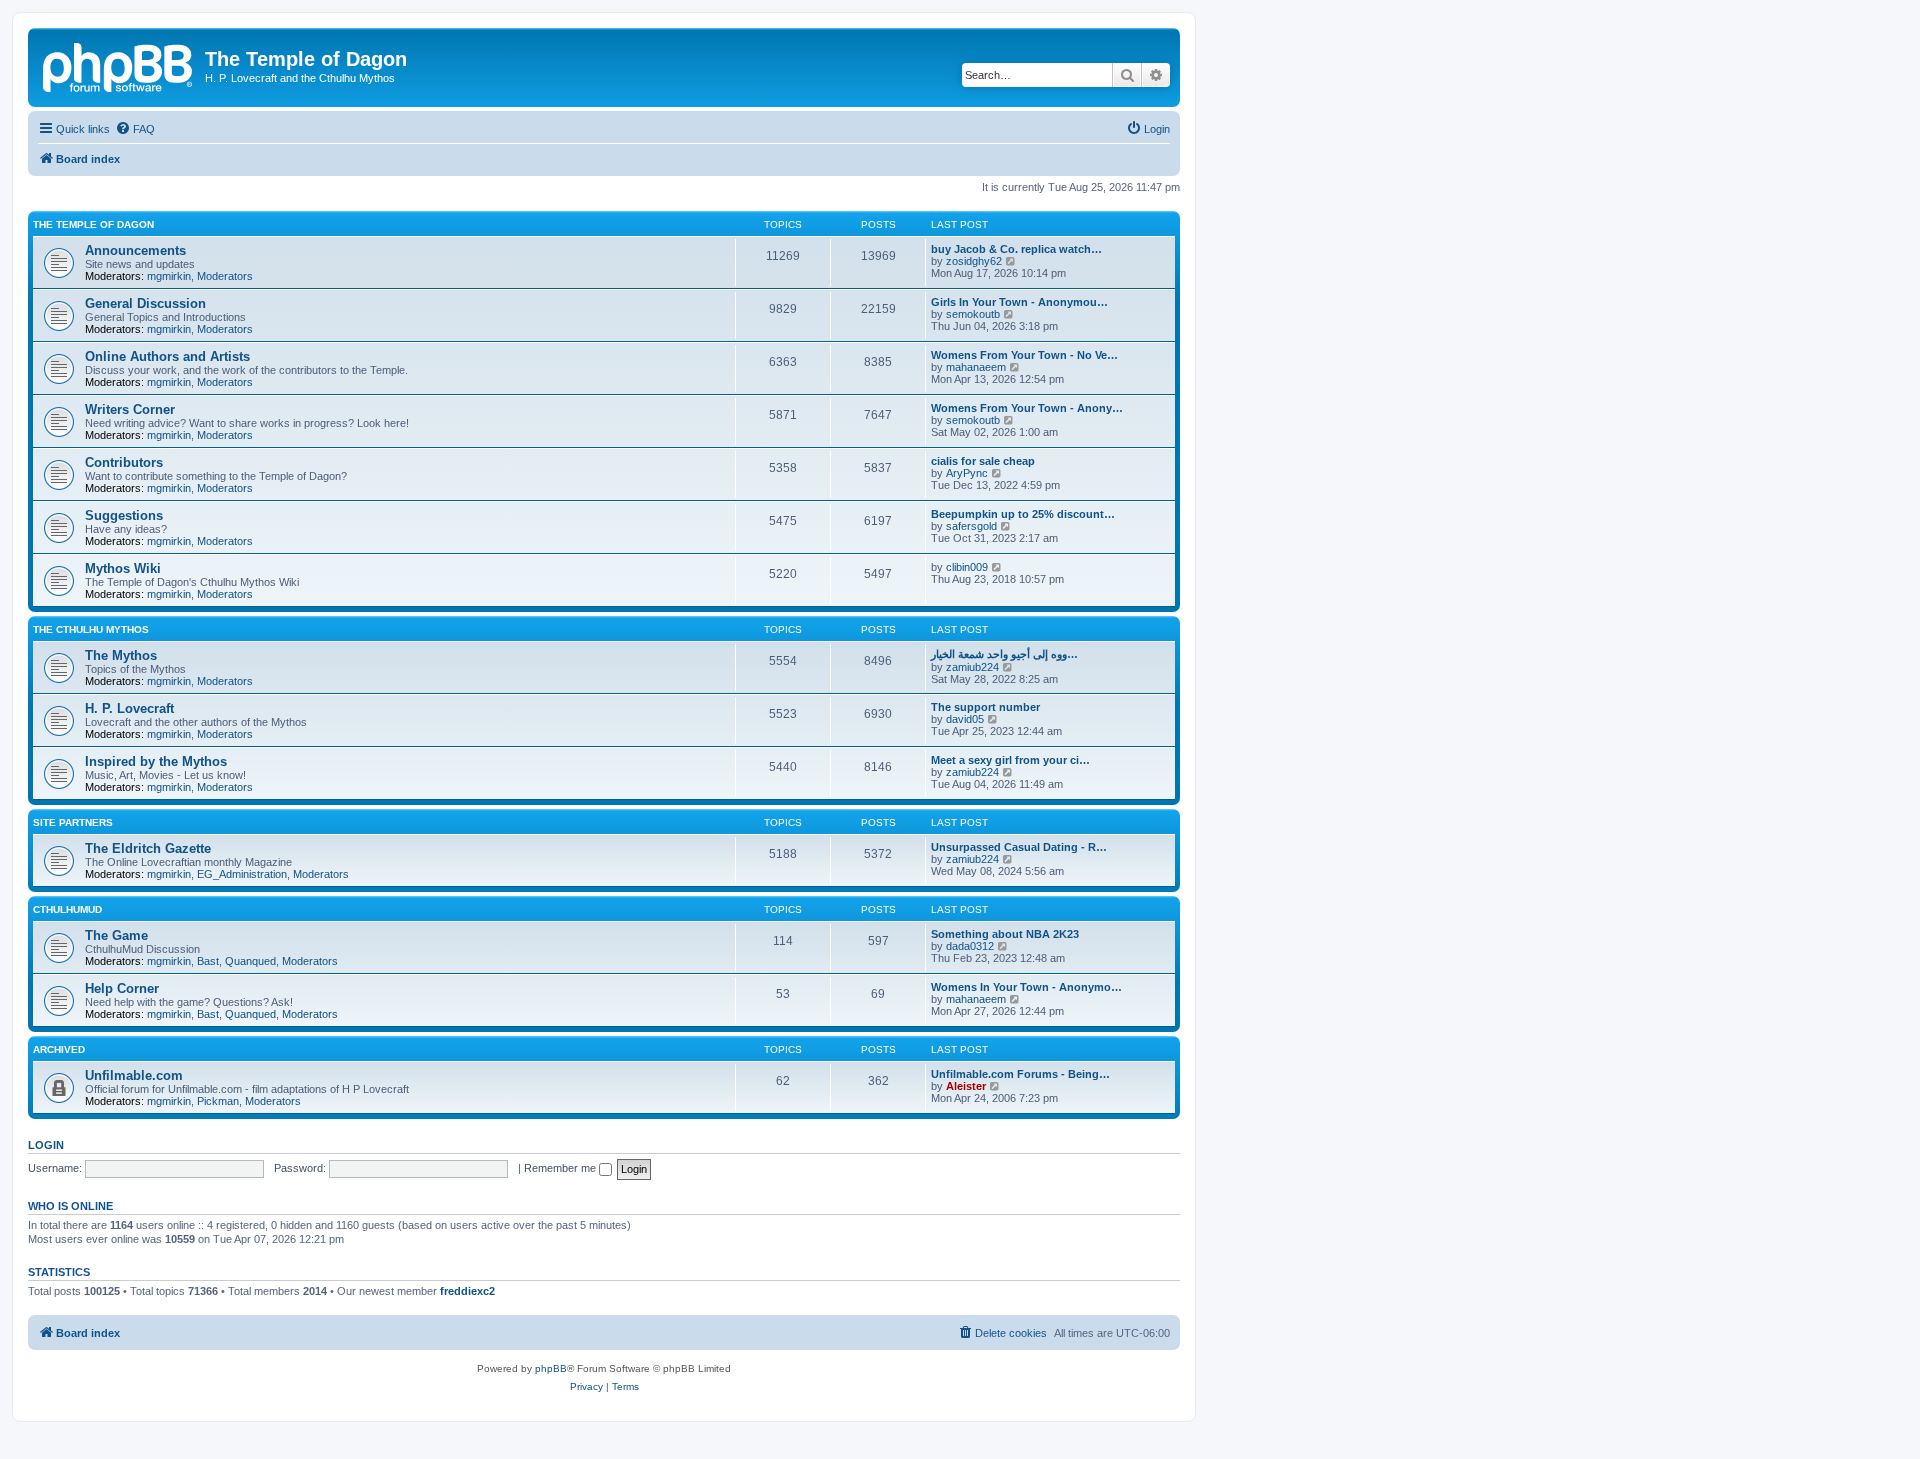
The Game (116, 935)
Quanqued (250, 961)
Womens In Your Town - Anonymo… (1026, 987)
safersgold (971, 526)
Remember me (561, 1168)
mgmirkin (169, 276)
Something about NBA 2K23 (1005, 934)
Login (46, 1145)
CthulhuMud (67, 909)
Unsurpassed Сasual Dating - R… (1019, 847)
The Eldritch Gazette (148, 848)
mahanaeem (976, 367)
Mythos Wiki (123, 568)
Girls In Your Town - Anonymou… (1019, 302)
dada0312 (970, 946)
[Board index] (119, 65)
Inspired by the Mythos (156, 761)
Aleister (966, 1086)
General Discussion (145, 303)
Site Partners (73, 822)
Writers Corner (130, 409)
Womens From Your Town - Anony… (1027, 408)
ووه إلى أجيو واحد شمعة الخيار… (1004, 654)
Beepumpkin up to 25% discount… (1023, 514)
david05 (965, 719)
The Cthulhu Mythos (91, 629)
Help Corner (122, 988)
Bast (208, 961)
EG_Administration (242, 874)
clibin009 (967, 567)
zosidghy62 (974, 261)
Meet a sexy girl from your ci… (1010, 760)
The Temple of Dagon (93, 224)
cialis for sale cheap (983, 461)
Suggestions (124, 515)
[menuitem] (135, 129)
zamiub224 (972, 667)
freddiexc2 (467, 1291)
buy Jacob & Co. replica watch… (1016, 249)
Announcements (135, 250)
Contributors (124, 462)
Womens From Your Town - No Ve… (1024, 355)
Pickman (218, 1101)
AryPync (967, 473)
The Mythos (121, 655)
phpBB (551, 1368)
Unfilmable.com (134, 1075)
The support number (985, 707)
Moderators (225, 276)
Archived (59, 1049)
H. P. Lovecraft (129, 708)
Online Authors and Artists (167, 356)
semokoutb (973, 314)
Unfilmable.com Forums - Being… (1020, 1074)
